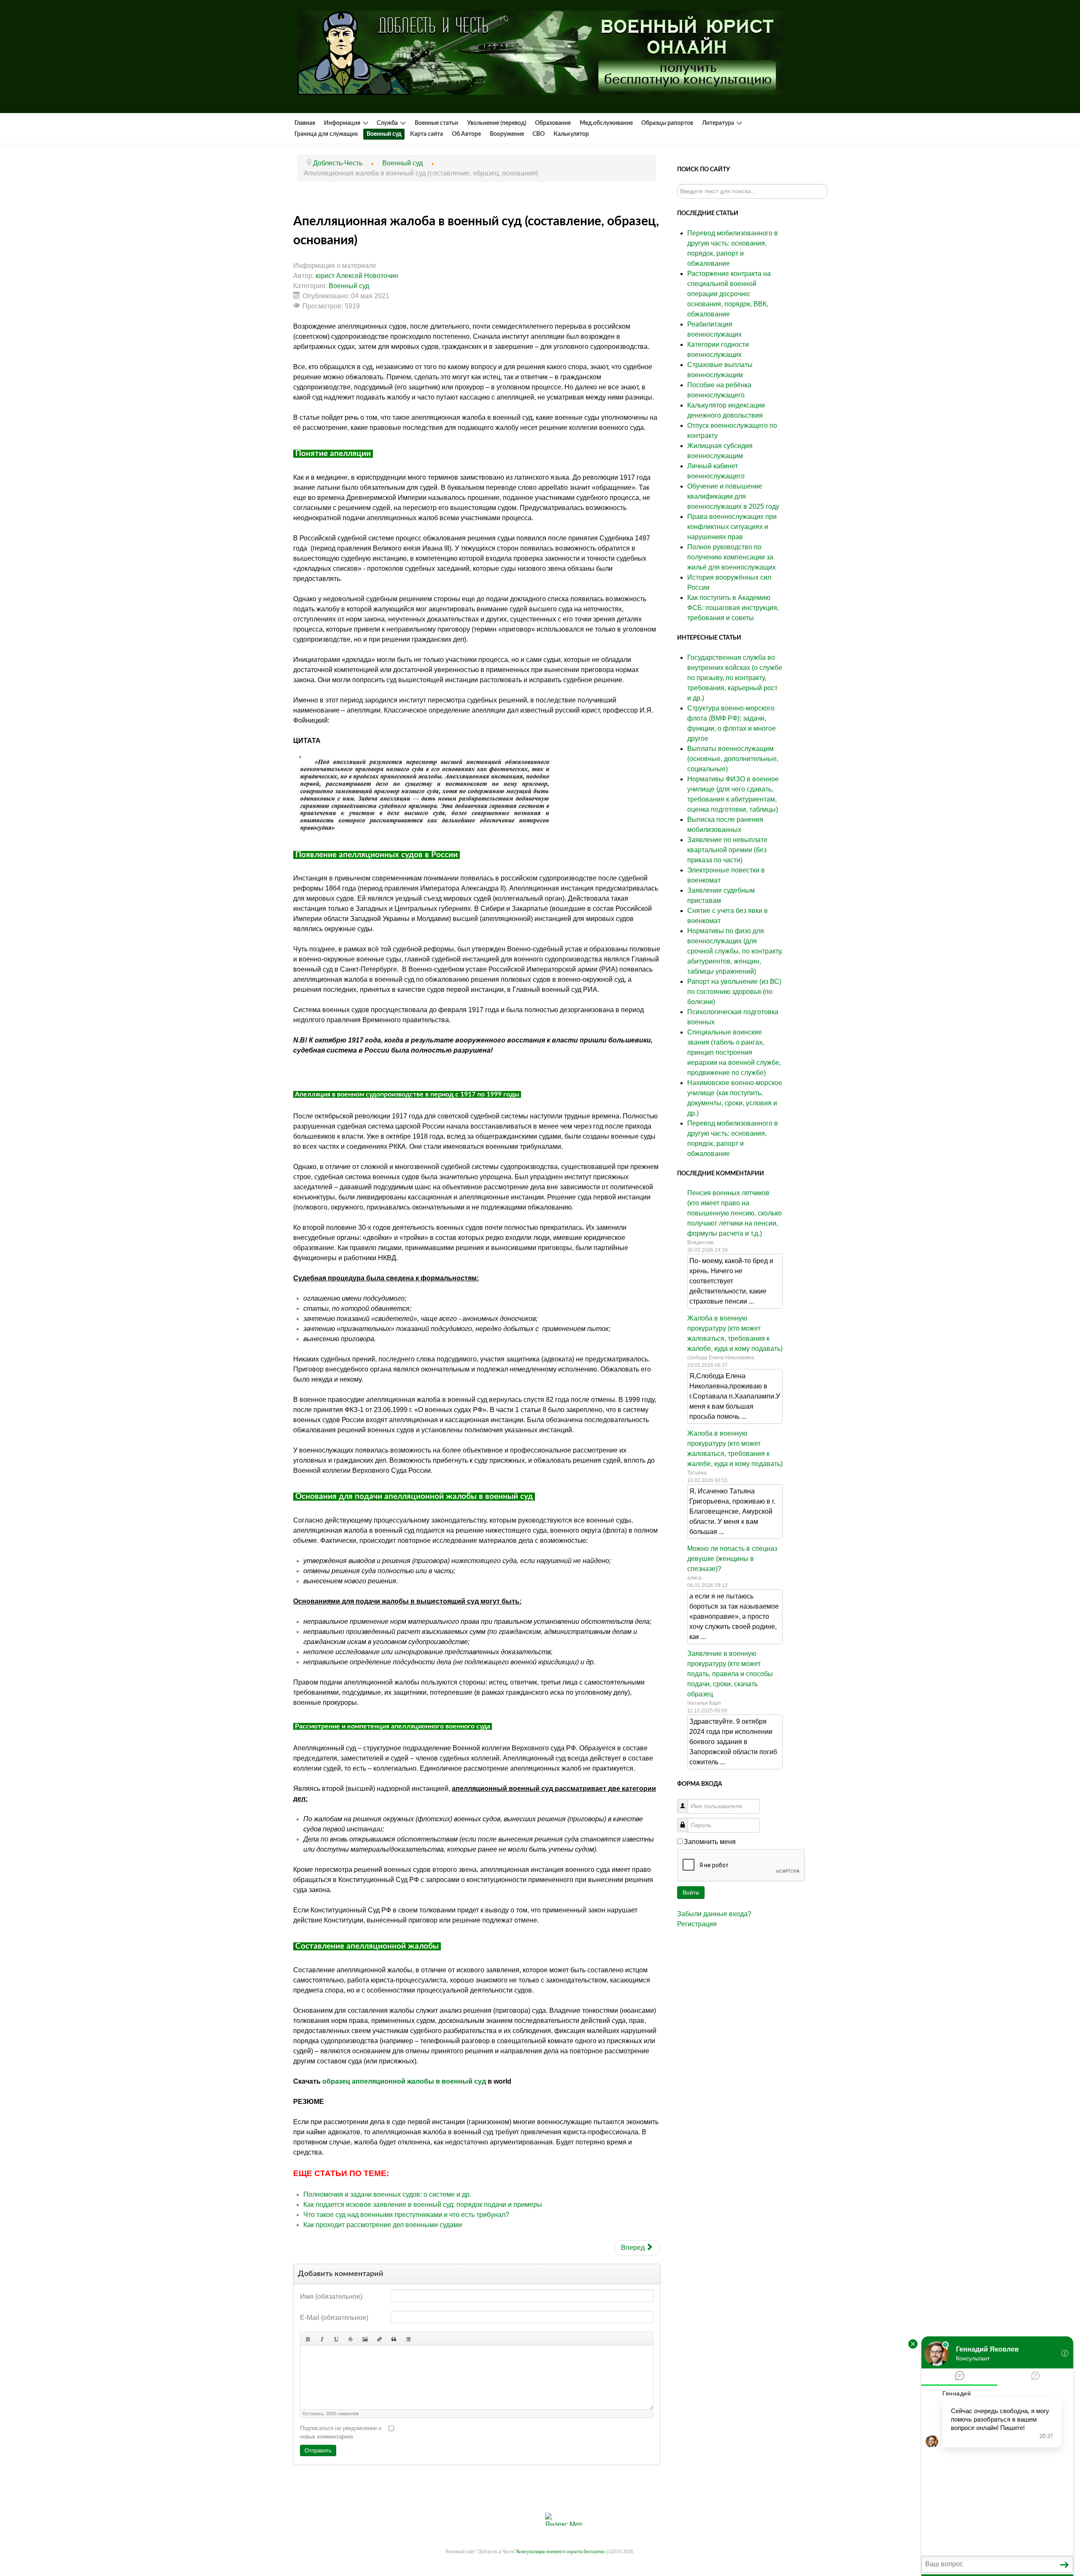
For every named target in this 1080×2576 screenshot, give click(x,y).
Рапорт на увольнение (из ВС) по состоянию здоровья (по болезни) (734, 992)
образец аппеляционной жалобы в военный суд (404, 2081)
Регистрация (697, 1924)
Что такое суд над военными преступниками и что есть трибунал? (406, 2215)
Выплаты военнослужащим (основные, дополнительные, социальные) (733, 759)
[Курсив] (322, 2338)
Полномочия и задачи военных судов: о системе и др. (387, 2194)
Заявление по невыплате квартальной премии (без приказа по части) (727, 850)
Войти (691, 1893)
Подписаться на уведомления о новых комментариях (341, 2432)
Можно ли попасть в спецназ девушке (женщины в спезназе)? (732, 1559)
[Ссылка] (379, 2338)
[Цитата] (394, 2338)
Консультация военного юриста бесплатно (560, 2552)
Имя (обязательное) (331, 2297)
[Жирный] (308, 2338)
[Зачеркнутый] (351, 2338)
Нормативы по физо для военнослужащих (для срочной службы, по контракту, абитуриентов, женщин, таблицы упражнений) (735, 951)
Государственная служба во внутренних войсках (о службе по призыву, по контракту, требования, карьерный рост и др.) (735, 678)
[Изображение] (365, 2338)
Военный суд (349, 286)
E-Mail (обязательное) (334, 2318)
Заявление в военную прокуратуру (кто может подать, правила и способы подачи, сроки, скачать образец (730, 1674)
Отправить (318, 2450)
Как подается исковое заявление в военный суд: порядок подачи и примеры (423, 2205)
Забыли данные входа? (714, 1914)
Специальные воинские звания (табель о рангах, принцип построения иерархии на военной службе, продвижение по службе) (734, 1052)
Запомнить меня (710, 1842)
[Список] (408, 2338)
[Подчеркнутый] (336, 2338)
